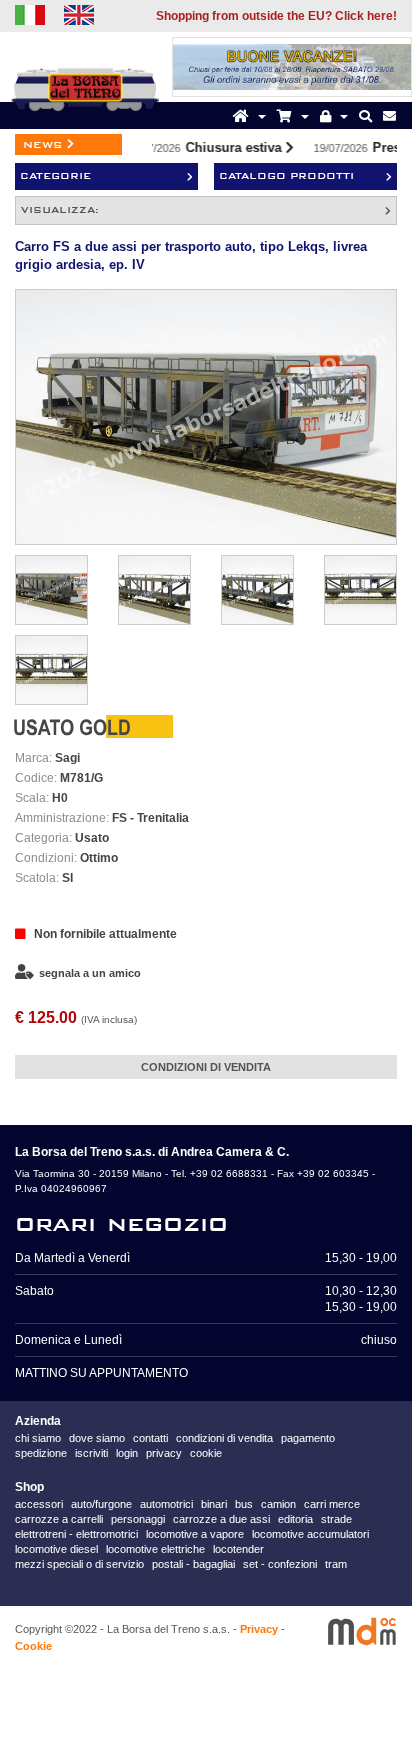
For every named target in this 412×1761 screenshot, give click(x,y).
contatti (150, 1438)
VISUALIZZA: (60, 210)
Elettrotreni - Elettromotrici (76, 1534)
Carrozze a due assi (221, 1519)
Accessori (39, 1504)
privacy (164, 1453)
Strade (336, 1519)
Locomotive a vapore (195, 1534)
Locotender (238, 1549)
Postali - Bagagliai (193, 1564)
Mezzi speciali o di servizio (79, 1564)
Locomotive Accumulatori (310, 1534)
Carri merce (332, 1504)
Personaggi (138, 1519)
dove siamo (97, 1438)
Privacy (259, 1629)
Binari (214, 1504)
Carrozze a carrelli (59, 1519)
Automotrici (166, 1504)
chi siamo (38, 1438)
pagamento (308, 1438)
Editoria (295, 1519)
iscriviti (91, 1453)
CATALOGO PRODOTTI (286, 176)
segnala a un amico (90, 973)
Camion (278, 1504)
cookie (206, 1453)
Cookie (33, 1646)
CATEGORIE (55, 176)
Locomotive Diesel (56, 1549)
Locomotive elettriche (155, 1549)
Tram (336, 1564)
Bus (244, 1504)
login (127, 1453)
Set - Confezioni (280, 1564)
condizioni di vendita (224, 1438)
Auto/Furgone (101, 1504)
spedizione (41, 1453)
